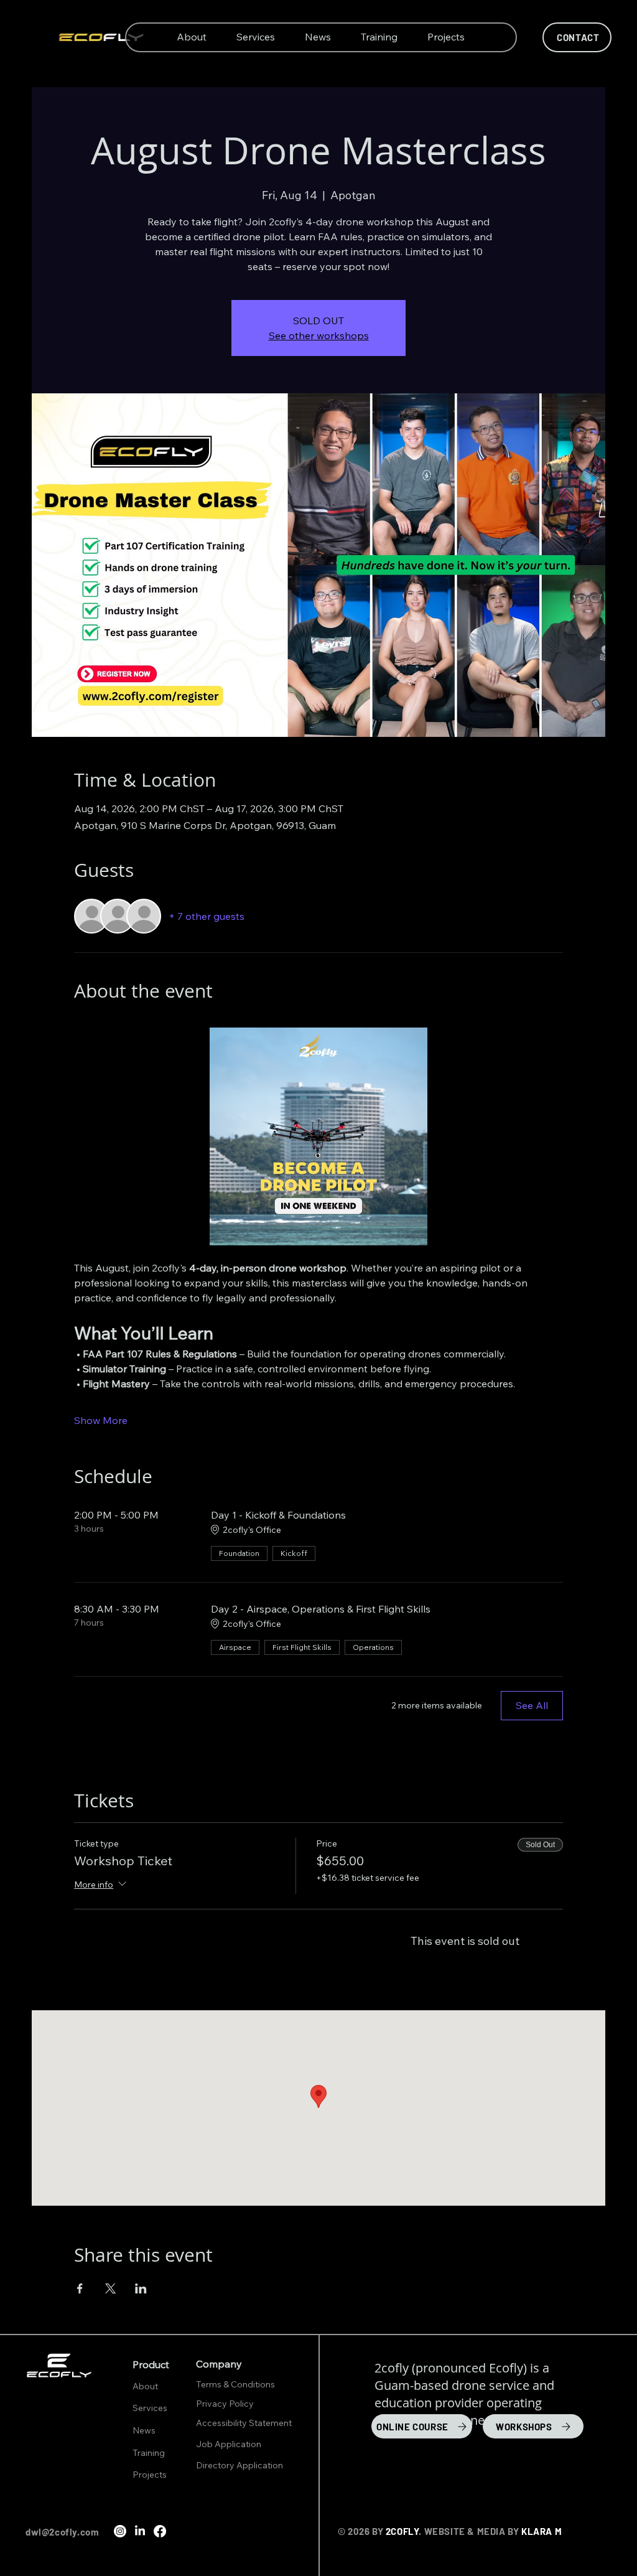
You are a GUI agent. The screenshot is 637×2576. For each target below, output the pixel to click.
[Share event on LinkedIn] (141, 2288)
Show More (101, 1420)
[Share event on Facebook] (80, 2288)
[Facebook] (160, 2531)
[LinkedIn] (140, 2531)
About (145, 2386)
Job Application (229, 2444)
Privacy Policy (226, 2404)
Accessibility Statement (244, 2423)
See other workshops (319, 335)
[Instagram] (120, 2531)
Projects (150, 2475)
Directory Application (239, 2465)
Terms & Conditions (236, 2384)
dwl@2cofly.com (62, 2532)
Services (150, 2408)
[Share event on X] (110, 2288)
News (144, 2430)
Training (149, 2453)
